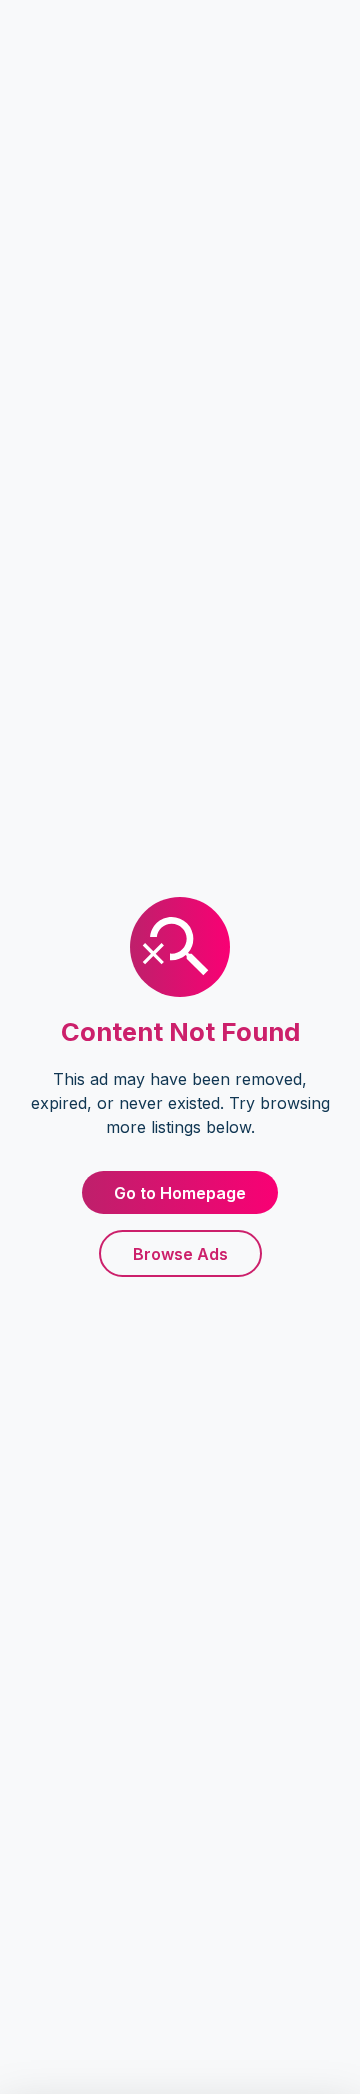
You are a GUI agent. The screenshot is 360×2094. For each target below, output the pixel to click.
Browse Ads (180, 1254)
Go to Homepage (180, 1193)
